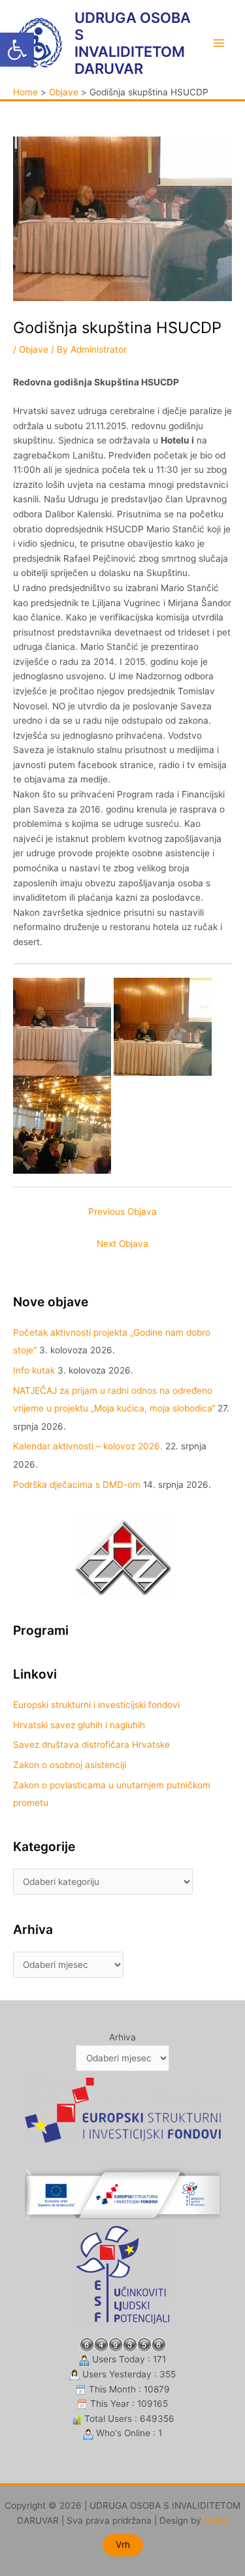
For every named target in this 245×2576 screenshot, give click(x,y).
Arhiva (122, 2037)
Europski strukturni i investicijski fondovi (96, 1705)
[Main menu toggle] (219, 43)
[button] (17, 50)
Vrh (123, 2545)
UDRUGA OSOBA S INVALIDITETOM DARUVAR (133, 43)
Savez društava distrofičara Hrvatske (91, 1745)
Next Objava (122, 1244)
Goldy (216, 2520)
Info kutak (34, 1370)
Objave (34, 349)
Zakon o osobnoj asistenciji (70, 1765)
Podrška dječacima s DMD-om (77, 1485)
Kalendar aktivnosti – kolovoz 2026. (88, 1446)
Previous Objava (122, 1212)
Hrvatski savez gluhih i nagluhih (79, 1725)
